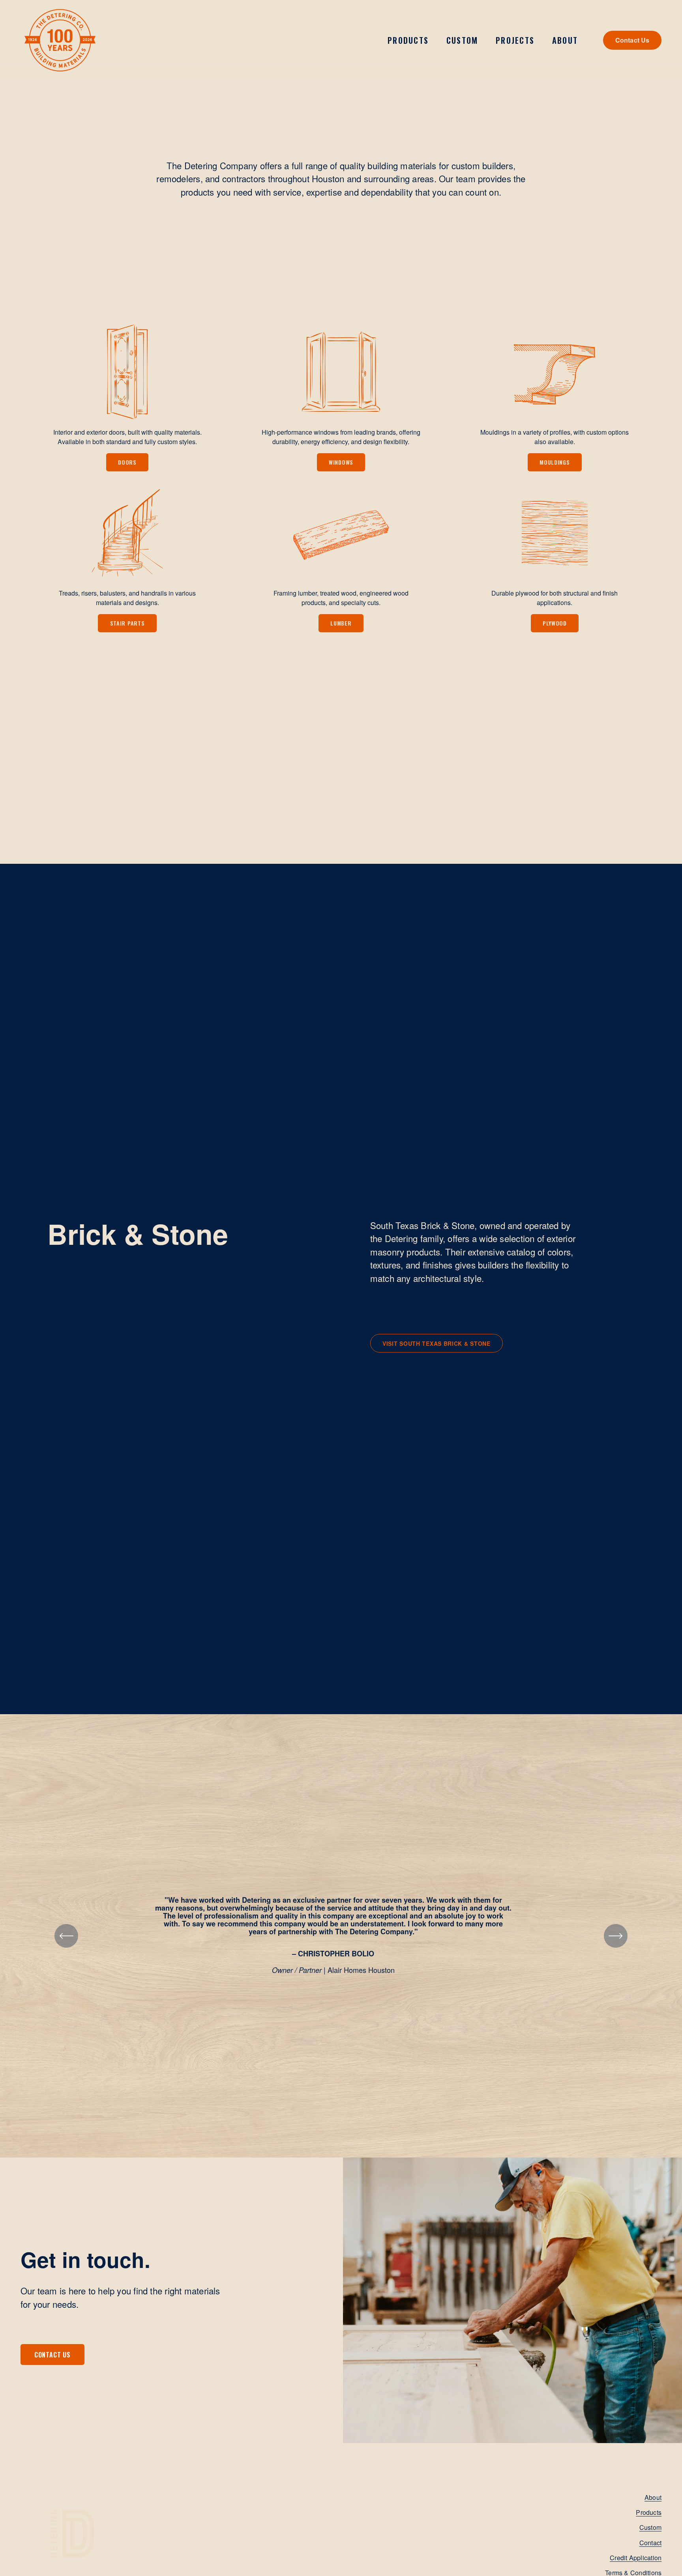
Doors (127, 462)
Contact (651, 2543)
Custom (462, 40)
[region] (341, 1936)
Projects (515, 40)
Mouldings (555, 462)
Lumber (341, 623)
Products (649, 2512)
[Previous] (66, 1936)
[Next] (616, 1936)
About (653, 2497)
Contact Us (632, 40)
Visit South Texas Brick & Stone (437, 1343)
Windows (341, 462)
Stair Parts (127, 623)
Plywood (555, 623)
